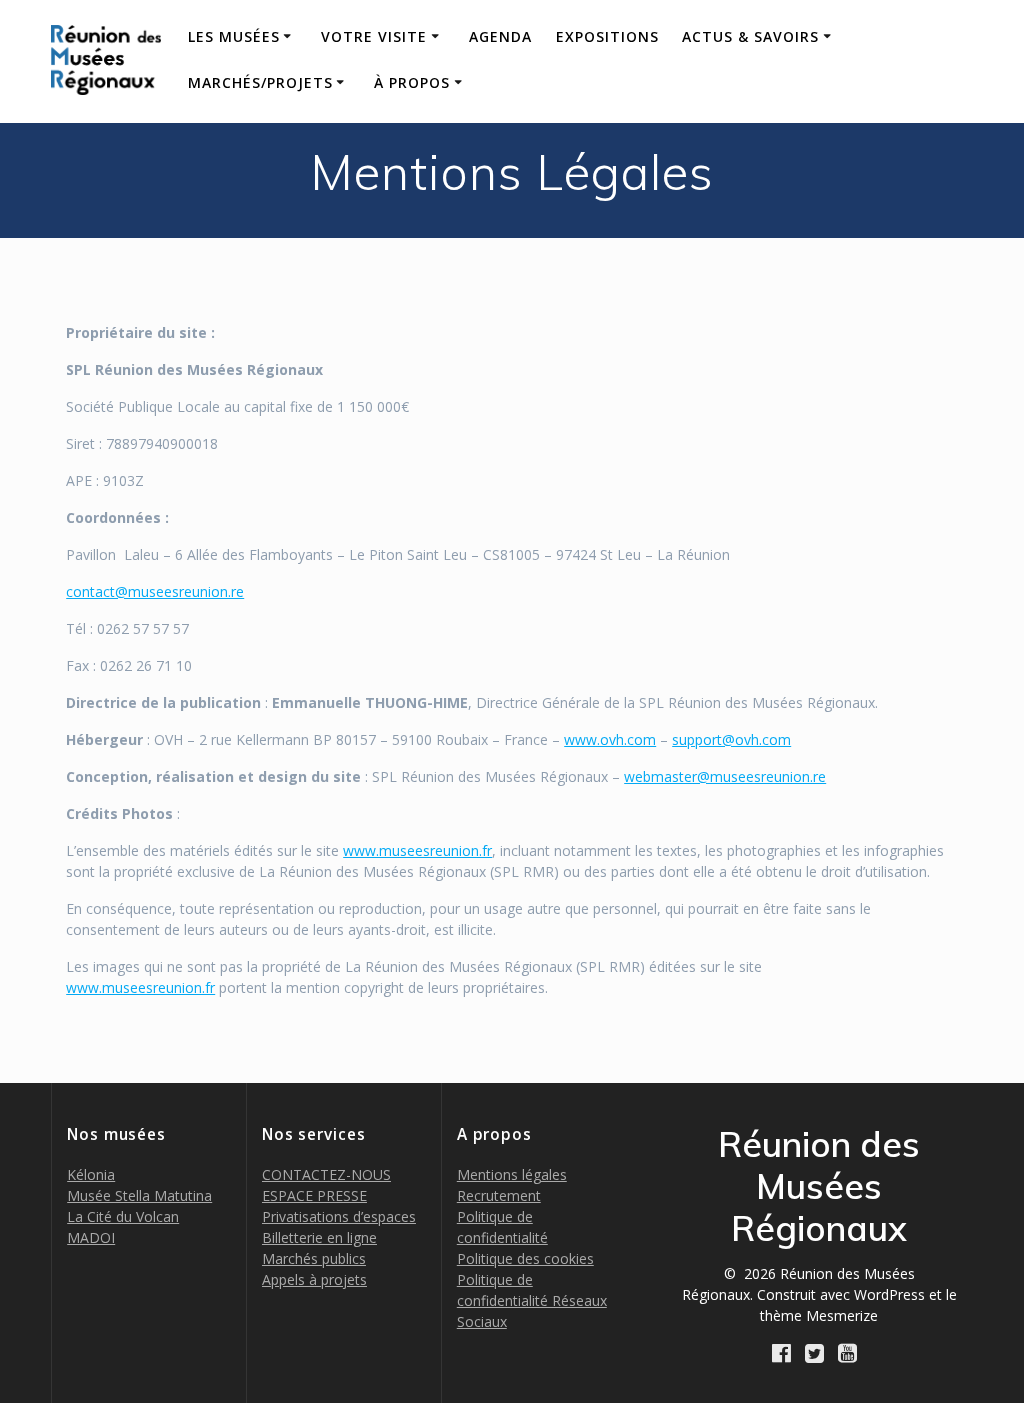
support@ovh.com (731, 739)
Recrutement (499, 1195)
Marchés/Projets (260, 82)
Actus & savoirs (750, 36)
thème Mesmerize (819, 1315)
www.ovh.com (610, 739)
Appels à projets (314, 1279)
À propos (412, 82)
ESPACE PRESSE (314, 1195)
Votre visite (374, 36)
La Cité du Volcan (123, 1216)
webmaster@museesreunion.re (725, 776)
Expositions (607, 36)
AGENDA (500, 36)
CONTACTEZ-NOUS (326, 1174)
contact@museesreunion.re (155, 591)
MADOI (91, 1237)
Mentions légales (512, 1174)
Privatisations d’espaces (339, 1216)
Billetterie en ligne (319, 1237)
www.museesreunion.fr (417, 850)
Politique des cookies (525, 1258)
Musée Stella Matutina (139, 1195)
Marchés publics (314, 1258)
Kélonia (91, 1174)
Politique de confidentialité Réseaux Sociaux (532, 1300)
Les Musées (234, 36)
